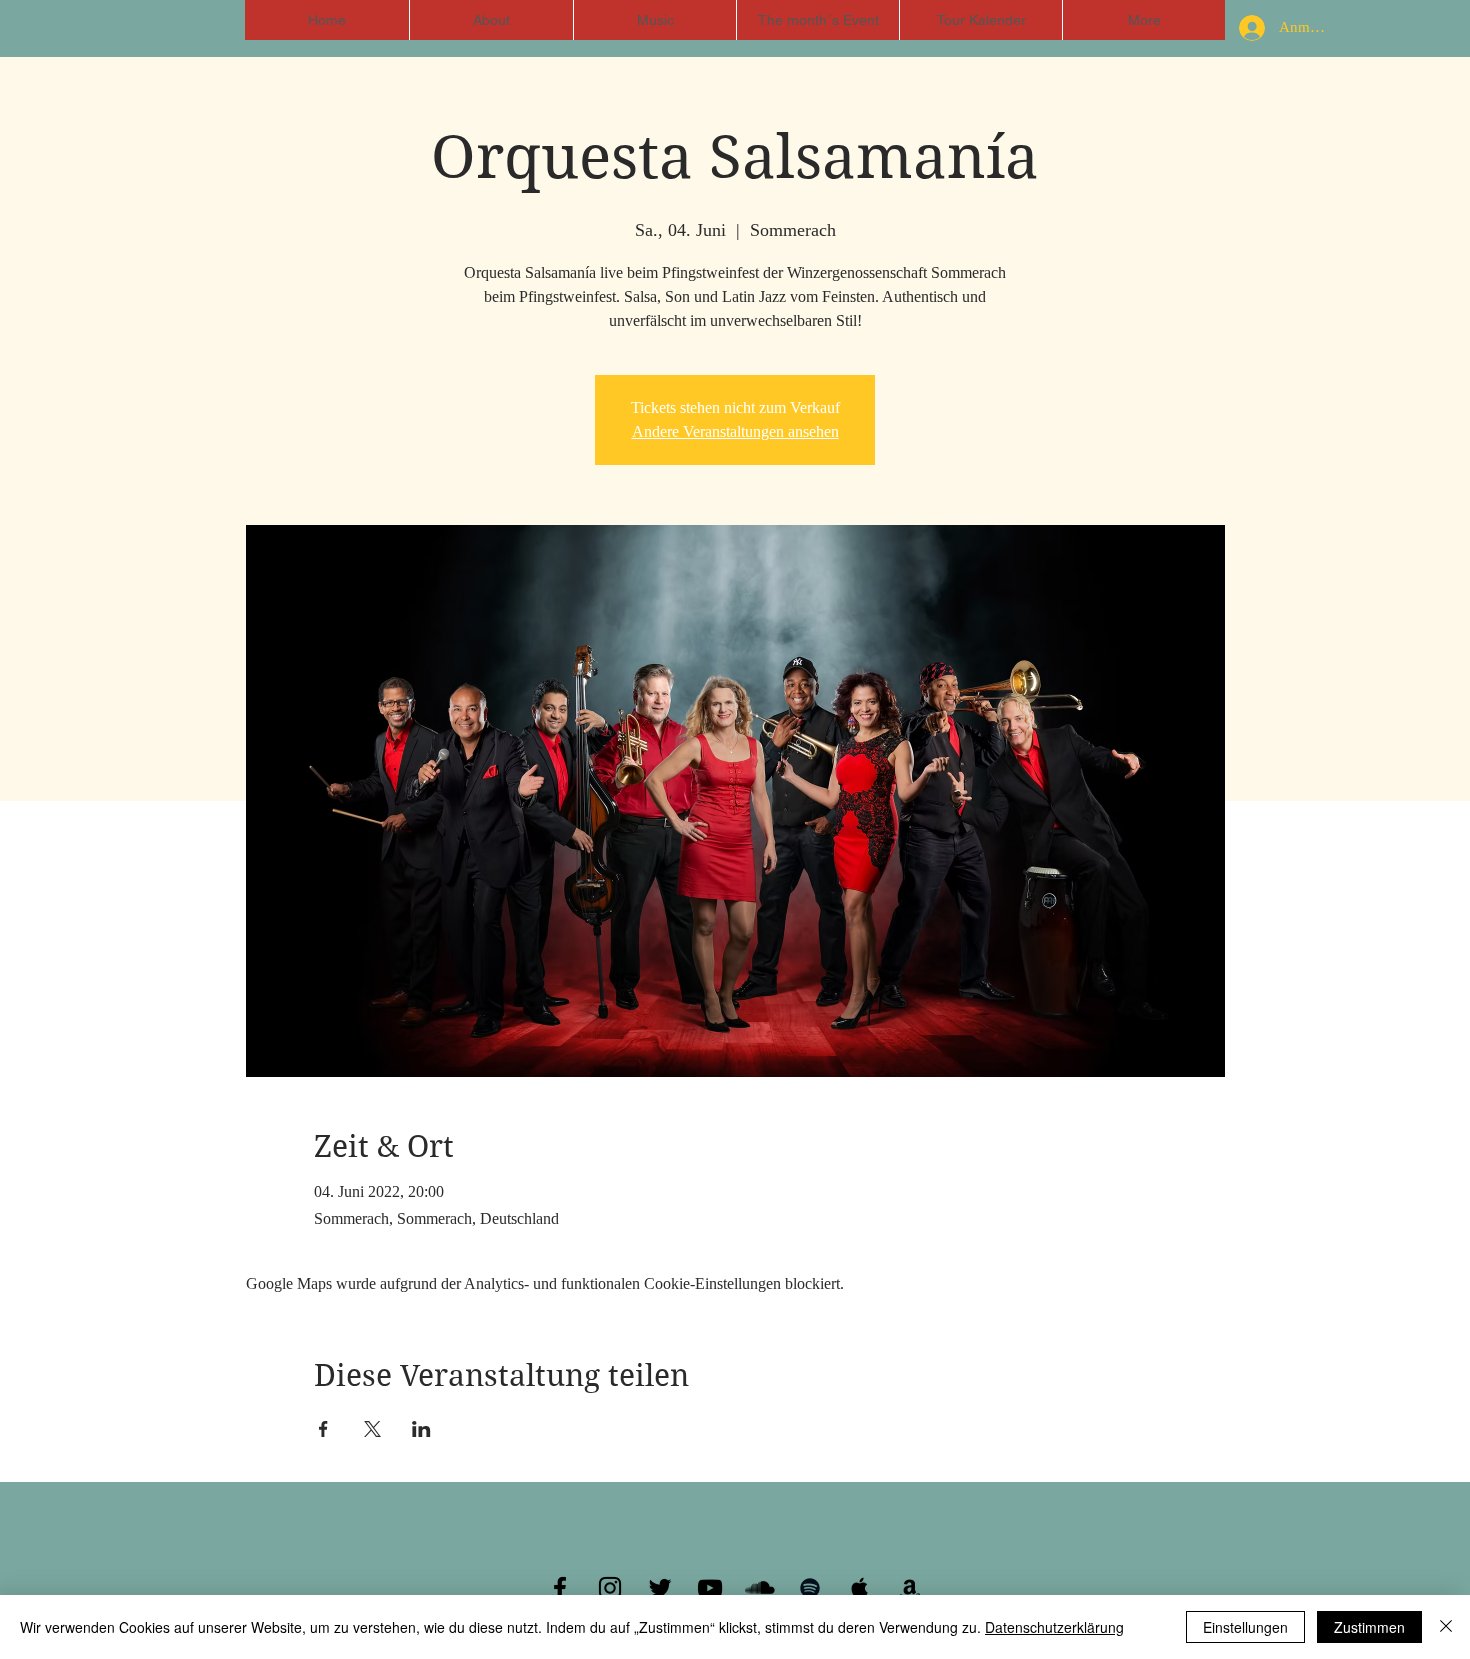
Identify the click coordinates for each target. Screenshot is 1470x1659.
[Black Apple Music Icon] (860, 1588)
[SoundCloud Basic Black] (760, 1588)
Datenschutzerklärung (1054, 1627)
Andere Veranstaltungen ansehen (735, 431)
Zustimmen (1369, 1627)
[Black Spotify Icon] (810, 1588)
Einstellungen (1245, 1627)
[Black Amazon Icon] (910, 1588)
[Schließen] (1446, 1627)
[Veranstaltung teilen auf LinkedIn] (421, 1429)
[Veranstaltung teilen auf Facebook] (323, 1429)
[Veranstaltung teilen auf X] (372, 1429)
